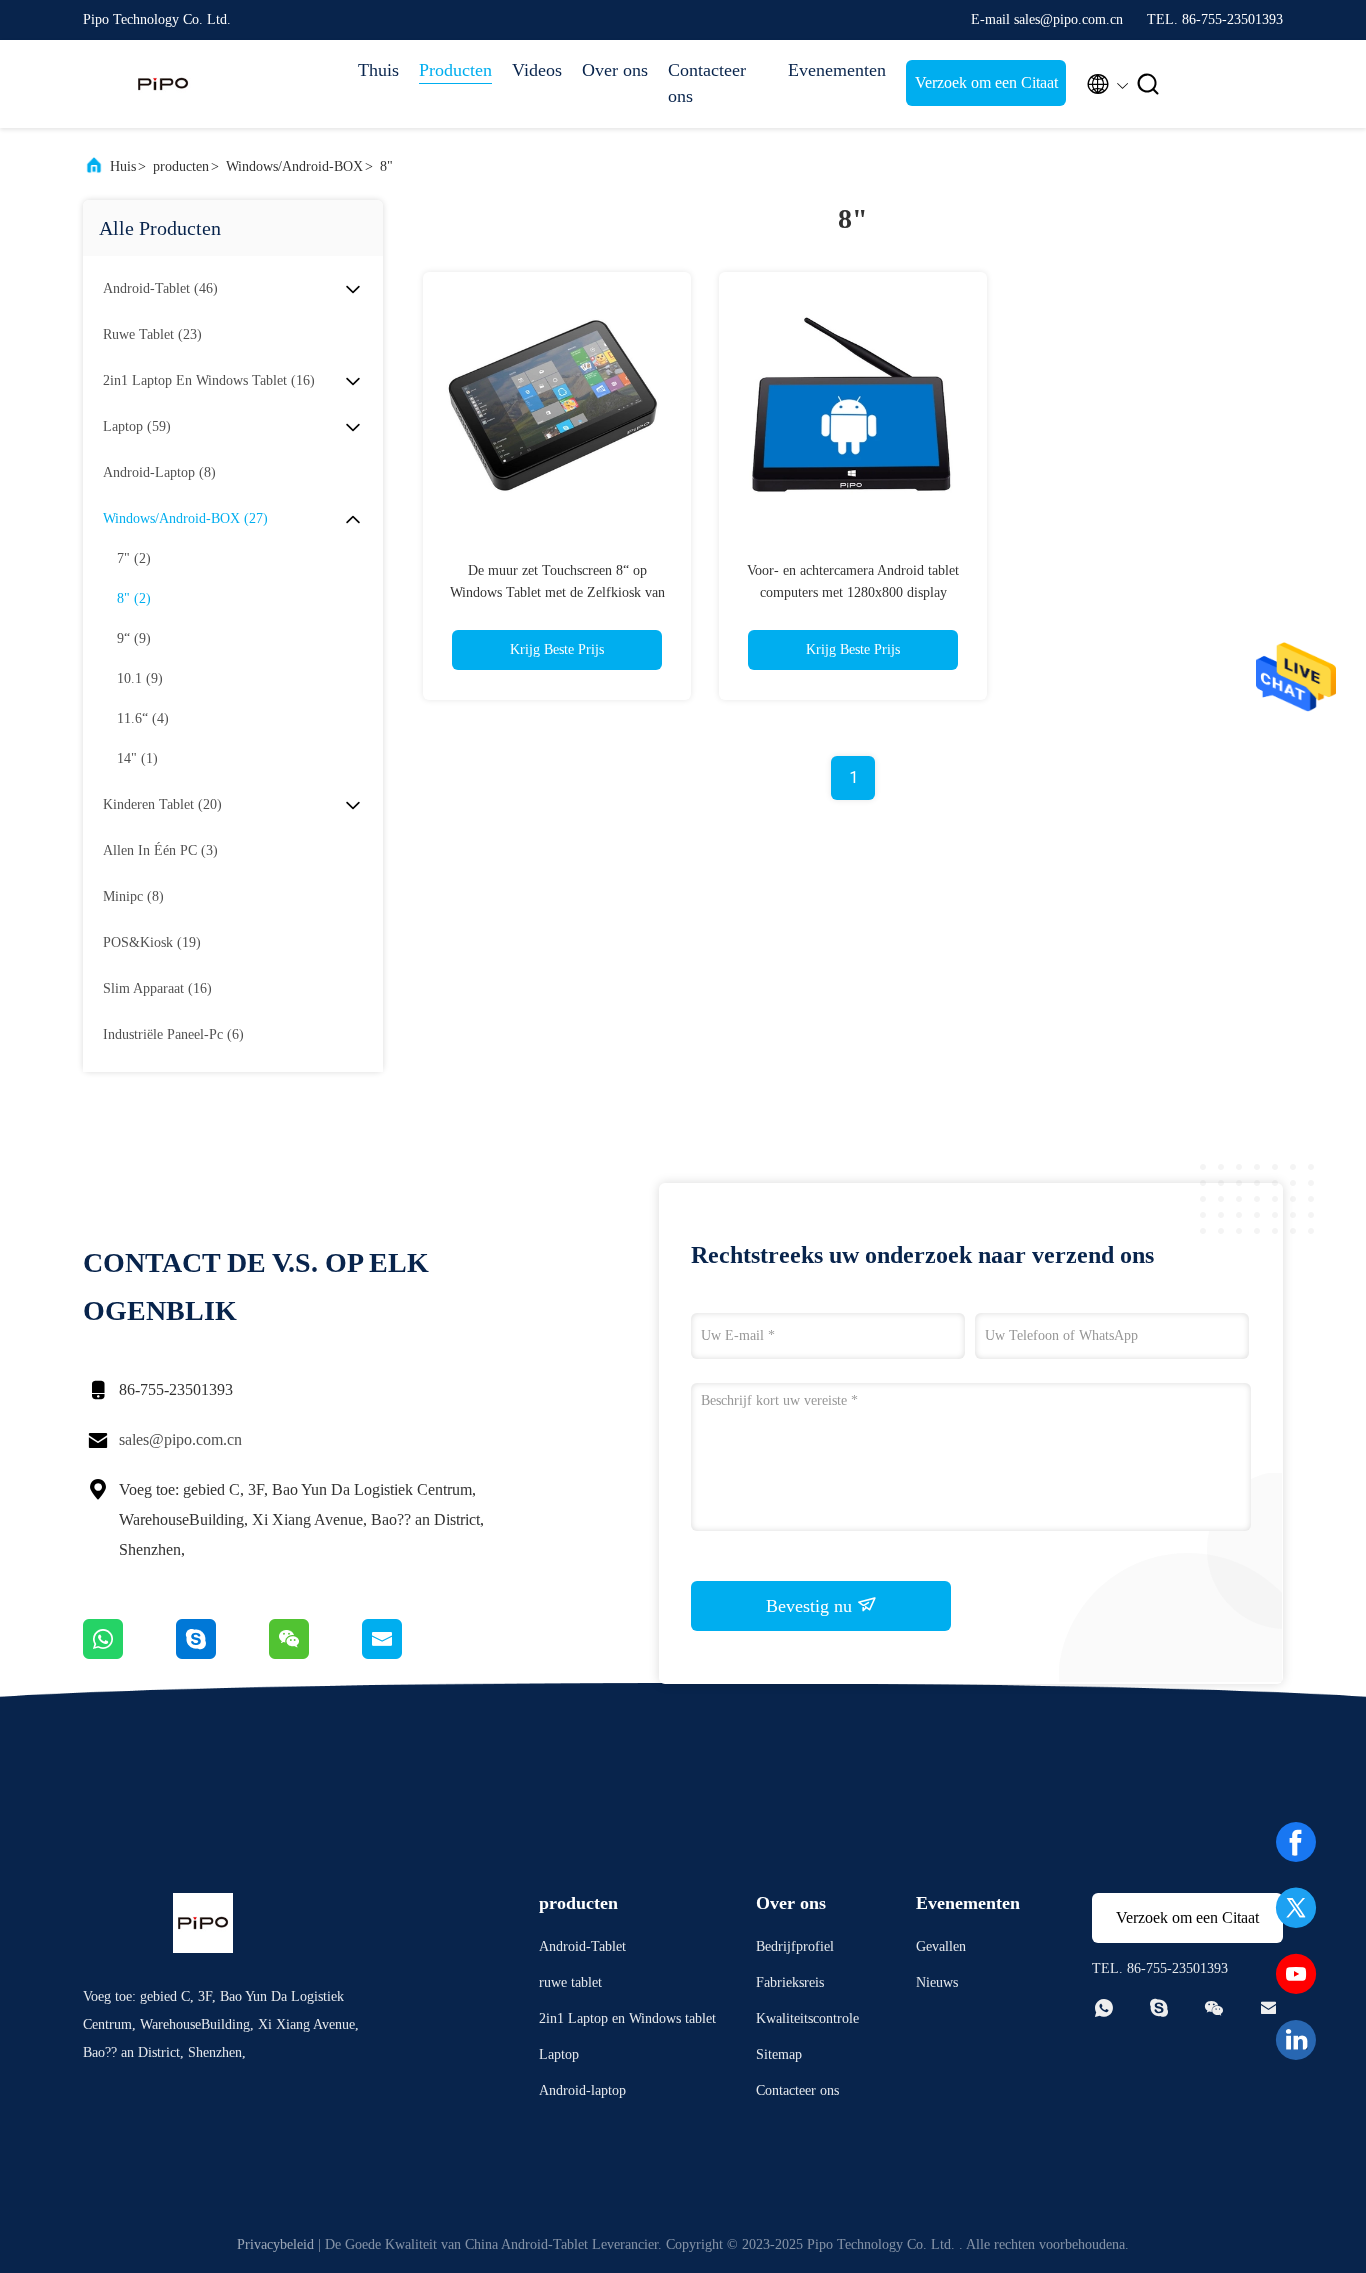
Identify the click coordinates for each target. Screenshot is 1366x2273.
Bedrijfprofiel (795, 1946)
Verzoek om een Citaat (986, 82)
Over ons (615, 70)
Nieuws (937, 1982)
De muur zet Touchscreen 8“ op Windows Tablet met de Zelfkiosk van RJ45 (557, 592)
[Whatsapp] (129, 1654)
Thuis (378, 70)
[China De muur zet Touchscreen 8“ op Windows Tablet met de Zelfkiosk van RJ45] (557, 406)
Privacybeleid (275, 2244)
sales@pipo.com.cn (180, 1439)
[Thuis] (163, 84)
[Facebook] (1296, 1842)
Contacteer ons (707, 83)
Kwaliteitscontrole (807, 2018)
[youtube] (1296, 1974)
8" (386, 166)
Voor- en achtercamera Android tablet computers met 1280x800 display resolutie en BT (853, 592)
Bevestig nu (811, 1606)
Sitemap (779, 2054)
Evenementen (837, 70)
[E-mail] (407, 1654)
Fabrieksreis (790, 1982)
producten (181, 166)
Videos (537, 70)
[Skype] (222, 1654)
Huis (123, 166)
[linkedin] (1296, 2040)
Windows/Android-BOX (294, 166)
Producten (455, 70)
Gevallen (941, 1946)
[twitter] (1296, 1908)
